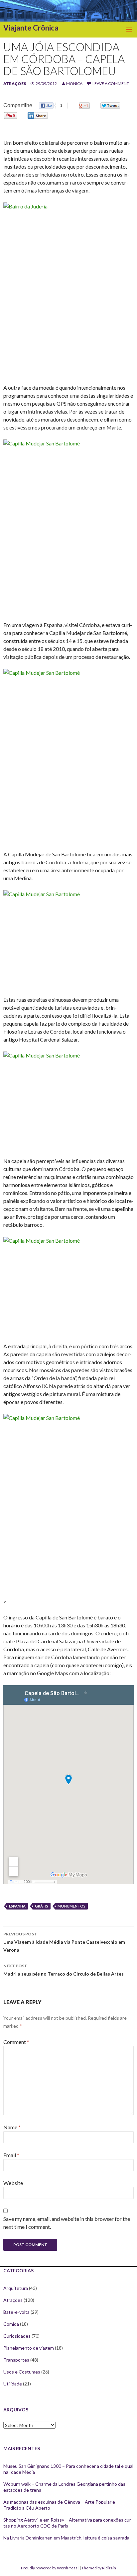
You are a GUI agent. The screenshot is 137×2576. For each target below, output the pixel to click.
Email (11, 2155)
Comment (16, 2042)
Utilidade (13, 2384)
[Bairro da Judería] (68, 289)
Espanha (17, 1906)
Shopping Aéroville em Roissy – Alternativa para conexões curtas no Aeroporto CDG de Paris (68, 2523)
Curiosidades (17, 2336)
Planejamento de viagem (29, 2348)
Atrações (15, 83)
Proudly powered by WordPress (49, 2568)
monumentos (71, 1906)
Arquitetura (16, 2288)
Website (13, 2183)
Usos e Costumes (22, 2372)
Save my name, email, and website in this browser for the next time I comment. (67, 2223)
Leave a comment (111, 83)
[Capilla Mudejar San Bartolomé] (68, 526)
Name (12, 2127)
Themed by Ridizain (99, 2568)
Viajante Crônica (31, 28)
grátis (42, 1906)
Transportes (16, 2360)
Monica (74, 83)
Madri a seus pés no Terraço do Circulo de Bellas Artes (64, 1970)
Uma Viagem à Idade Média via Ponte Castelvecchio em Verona (64, 1942)
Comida (11, 2324)
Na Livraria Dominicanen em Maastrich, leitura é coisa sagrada (66, 2538)
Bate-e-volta (16, 2312)
